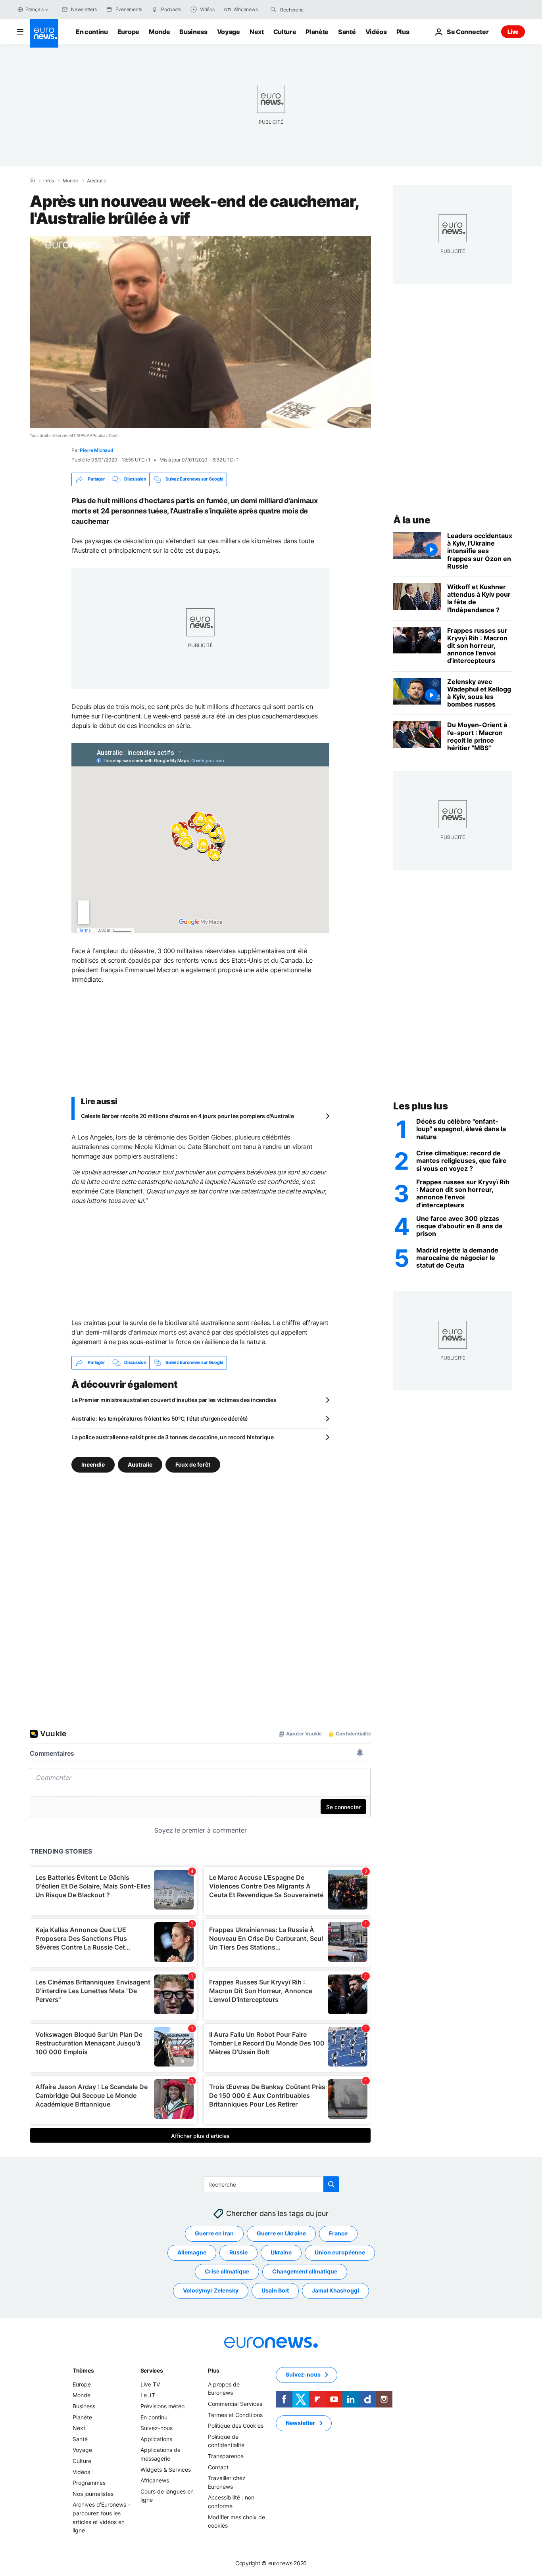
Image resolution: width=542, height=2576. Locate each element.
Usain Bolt (275, 2290)
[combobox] (313, 10)
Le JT (148, 2395)
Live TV (150, 2384)
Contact (218, 2467)
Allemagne (192, 2252)
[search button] (273, 10)
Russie (238, 2252)
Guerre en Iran (214, 2233)
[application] (200, 332)
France (338, 2233)
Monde (159, 32)
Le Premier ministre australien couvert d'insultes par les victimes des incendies (174, 1400)
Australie (97, 181)
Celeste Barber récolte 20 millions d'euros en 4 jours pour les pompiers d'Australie (187, 1116)
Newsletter (300, 2423)
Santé (347, 32)
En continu (92, 32)
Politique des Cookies (236, 2426)
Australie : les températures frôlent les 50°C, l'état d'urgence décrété (160, 1418)
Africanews (155, 2480)
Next (257, 32)
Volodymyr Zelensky (211, 2290)
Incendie (93, 1464)
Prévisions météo (162, 2406)
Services (152, 2370)
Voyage (229, 32)
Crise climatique (227, 2271)
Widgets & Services (166, 2469)
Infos (49, 181)
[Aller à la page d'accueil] (44, 33)
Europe (128, 32)
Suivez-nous (157, 2428)
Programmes (89, 2483)
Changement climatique (305, 2271)
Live (513, 32)
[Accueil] (32, 180)
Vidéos (376, 32)
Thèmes (83, 2370)
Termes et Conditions (235, 2414)
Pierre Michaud (97, 450)
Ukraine (281, 2252)
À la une (412, 520)
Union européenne (340, 2252)
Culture (285, 32)
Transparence (226, 2456)
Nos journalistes (93, 2493)
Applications (156, 2439)
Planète (317, 32)
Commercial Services (235, 2404)
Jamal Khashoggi (335, 2290)
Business (193, 32)
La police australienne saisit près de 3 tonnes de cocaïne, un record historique (173, 1437)
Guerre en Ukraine (281, 2233)
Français (35, 9)
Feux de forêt (193, 1464)
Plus (214, 2370)
